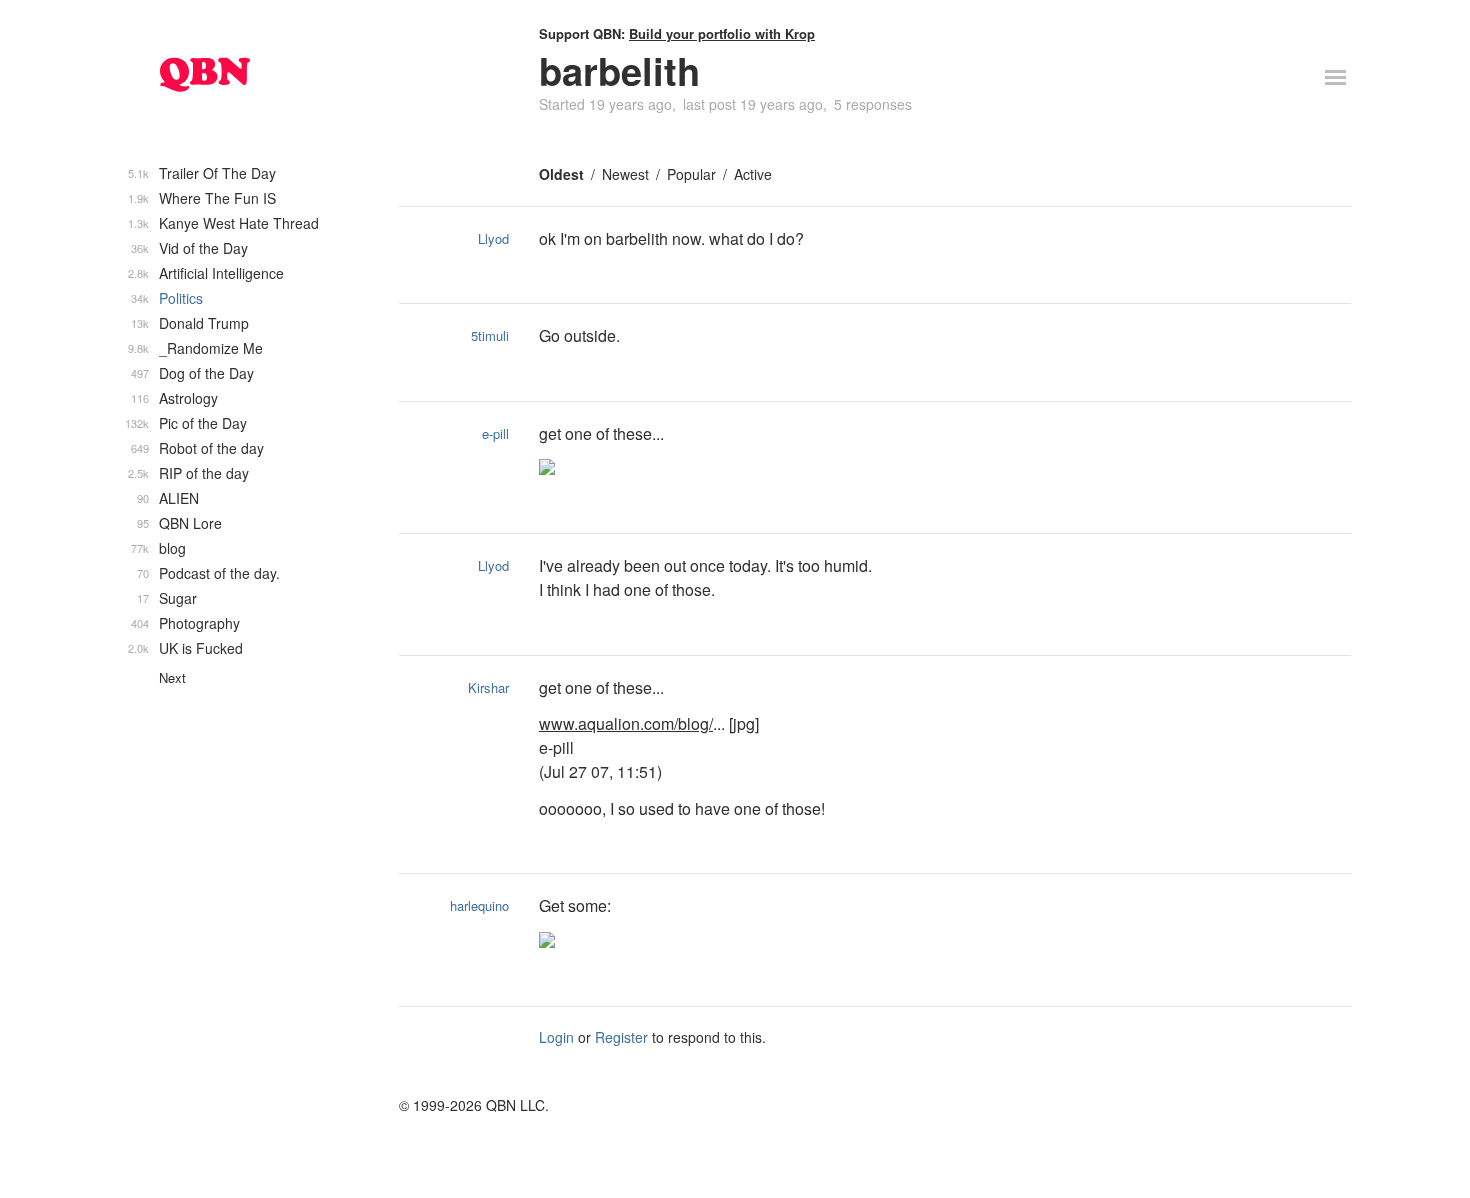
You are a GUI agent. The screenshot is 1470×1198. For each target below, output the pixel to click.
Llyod (493, 238)
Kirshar (488, 687)
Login (556, 1037)
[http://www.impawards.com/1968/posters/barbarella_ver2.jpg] (792, 942)
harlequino (479, 905)
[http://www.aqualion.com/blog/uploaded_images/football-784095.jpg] (792, 469)
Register (621, 1037)
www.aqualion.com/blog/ (626, 723)
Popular (691, 174)
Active (753, 174)
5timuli (490, 335)
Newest (625, 174)
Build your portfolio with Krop (722, 33)
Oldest (561, 174)
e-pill (495, 433)
